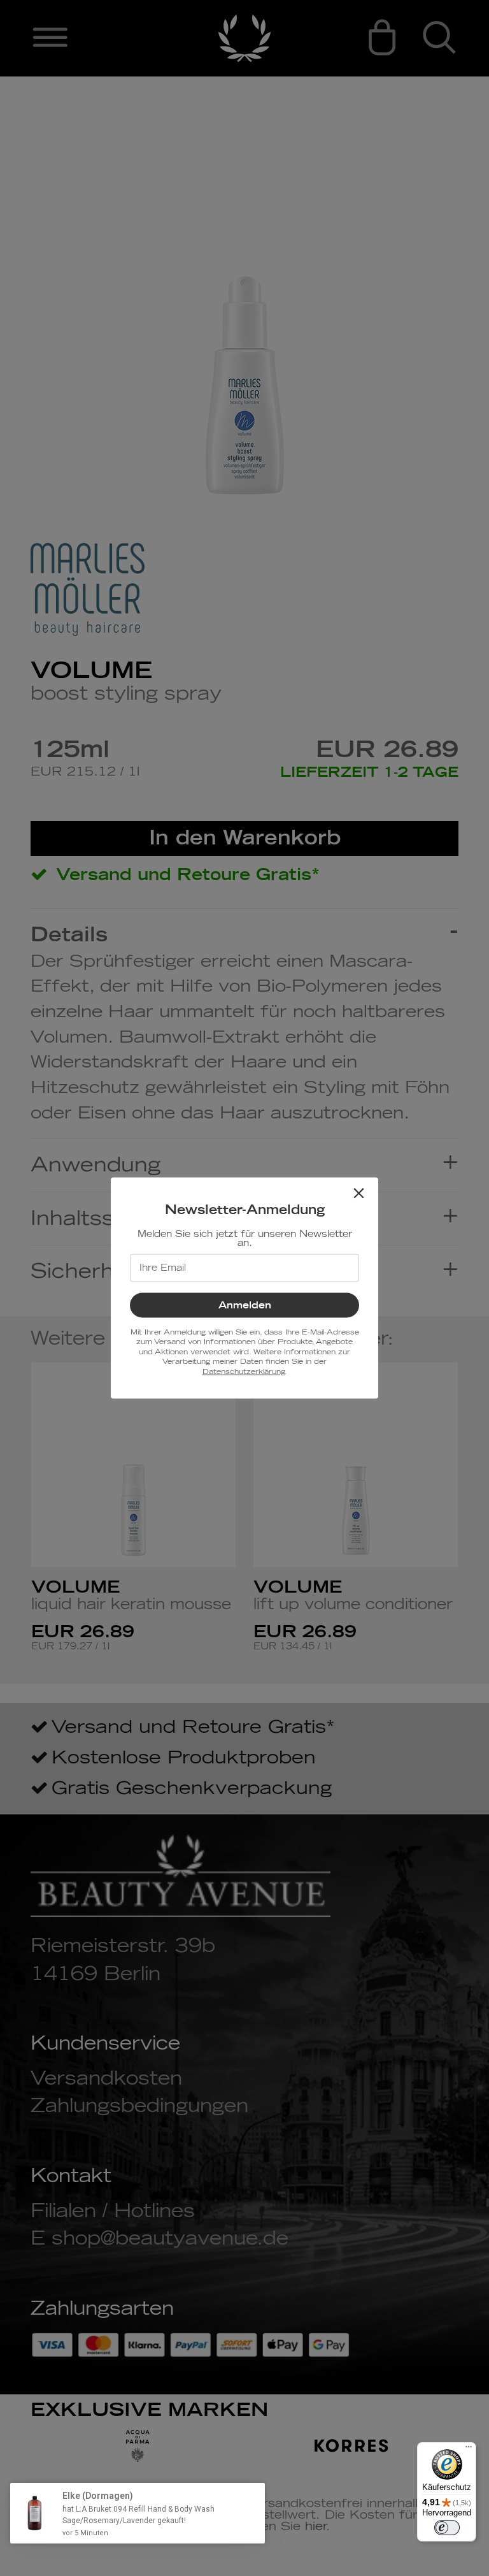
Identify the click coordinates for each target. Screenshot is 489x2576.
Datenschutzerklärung (244, 1371)
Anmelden (245, 1306)
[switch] (447, 2528)
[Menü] (469, 2450)
